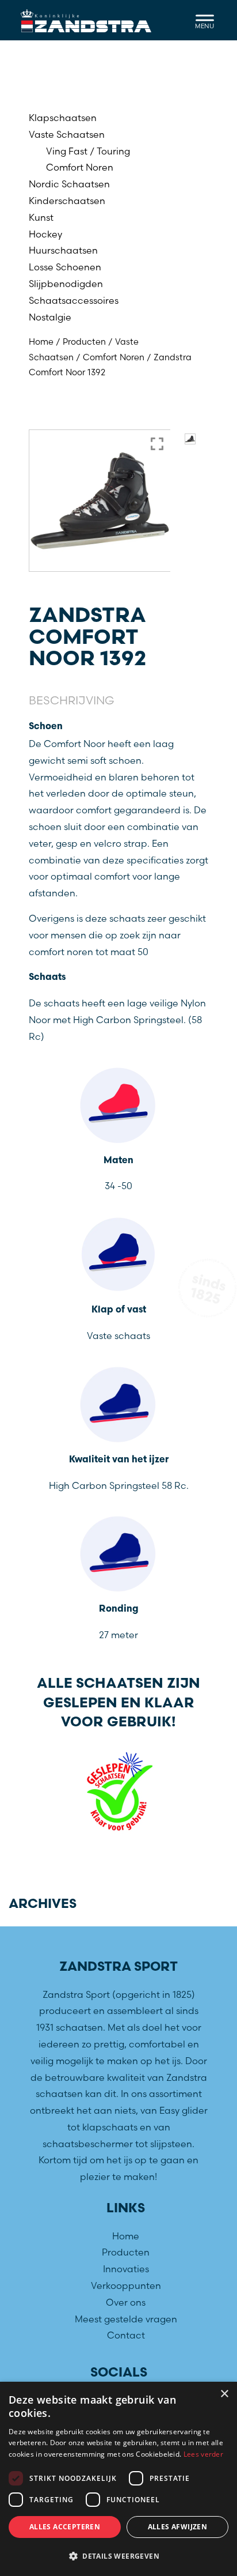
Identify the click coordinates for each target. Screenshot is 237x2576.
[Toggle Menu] (205, 20)
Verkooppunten (126, 2285)
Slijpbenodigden (66, 284)
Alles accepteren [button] (65, 2527)
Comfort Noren (80, 167)
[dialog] (118, 2479)
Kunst (41, 217)
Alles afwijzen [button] (178, 2527)
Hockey (45, 234)
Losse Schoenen (65, 267)
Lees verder (203, 2454)
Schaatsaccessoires (74, 300)
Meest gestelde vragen (126, 2318)
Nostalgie (50, 317)
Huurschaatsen (63, 250)
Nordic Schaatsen (69, 184)
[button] (118, 2556)
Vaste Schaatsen (67, 134)
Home (41, 342)
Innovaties (126, 2269)
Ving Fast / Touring (88, 151)
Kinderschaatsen (67, 201)
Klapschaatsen (63, 118)
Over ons (126, 2302)
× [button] (224, 2394)
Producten (84, 342)
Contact (126, 2335)
